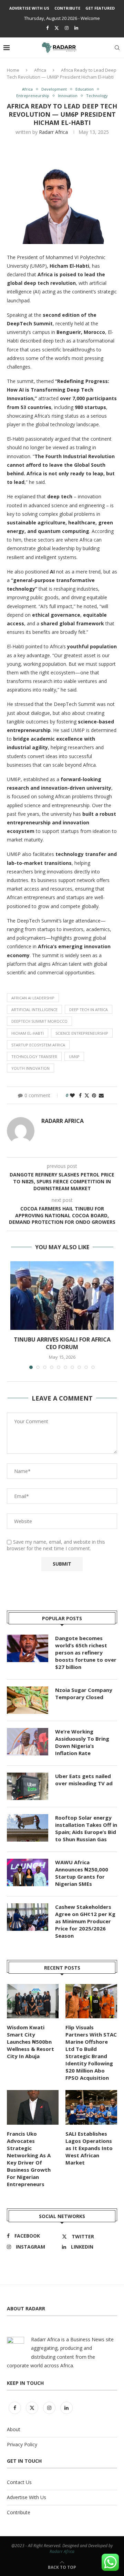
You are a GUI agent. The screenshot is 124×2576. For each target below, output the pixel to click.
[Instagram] (67, 28)
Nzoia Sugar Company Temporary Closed (84, 1693)
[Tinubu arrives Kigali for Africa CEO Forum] (62, 1296)
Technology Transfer (34, 1057)
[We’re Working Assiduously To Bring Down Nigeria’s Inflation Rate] (28, 1742)
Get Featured (100, 8)
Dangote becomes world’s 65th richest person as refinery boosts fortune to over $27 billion (86, 1652)
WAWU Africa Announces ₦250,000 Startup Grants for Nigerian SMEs (82, 1873)
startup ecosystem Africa (38, 1045)
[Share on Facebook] (80, 1095)
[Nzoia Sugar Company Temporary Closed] (28, 1700)
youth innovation (30, 1068)
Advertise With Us (29, 8)
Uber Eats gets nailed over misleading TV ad (84, 1780)
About (14, 2429)
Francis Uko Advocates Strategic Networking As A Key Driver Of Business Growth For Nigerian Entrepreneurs (29, 2159)
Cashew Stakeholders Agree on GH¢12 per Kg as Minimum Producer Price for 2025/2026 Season (85, 1921)
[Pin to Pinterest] (94, 1095)
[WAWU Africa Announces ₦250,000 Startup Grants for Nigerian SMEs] (28, 1872)
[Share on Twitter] (87, 1095)
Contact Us (19, 2482)
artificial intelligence (34, 1009)
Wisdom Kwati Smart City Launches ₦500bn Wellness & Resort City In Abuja (30, 2042)
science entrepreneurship (82, 1033)
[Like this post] (72, 1095)
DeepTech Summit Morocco (39, 1021)
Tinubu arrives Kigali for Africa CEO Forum (62, 1343)
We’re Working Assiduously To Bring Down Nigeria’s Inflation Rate (82, 1742)
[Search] (117, 48)
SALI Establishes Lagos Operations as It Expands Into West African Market (89, 2148)
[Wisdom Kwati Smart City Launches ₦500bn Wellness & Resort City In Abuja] (33, 2001)
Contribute (67, 8)
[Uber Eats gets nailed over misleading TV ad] (28, 1786)
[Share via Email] (101, 1095)
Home (13, 70)
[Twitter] (57, 28)
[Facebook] (47, 28)
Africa (40, 70)
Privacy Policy (22, 2444)
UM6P (74, 1057)
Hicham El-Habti (28, 1033)
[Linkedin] (76, 28)
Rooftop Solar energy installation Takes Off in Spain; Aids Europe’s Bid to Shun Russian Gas (86, 1828)
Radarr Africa (53, 132)
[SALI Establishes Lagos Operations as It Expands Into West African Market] (91, 2107)
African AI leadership (33, 998)
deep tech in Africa (89, 1009)
